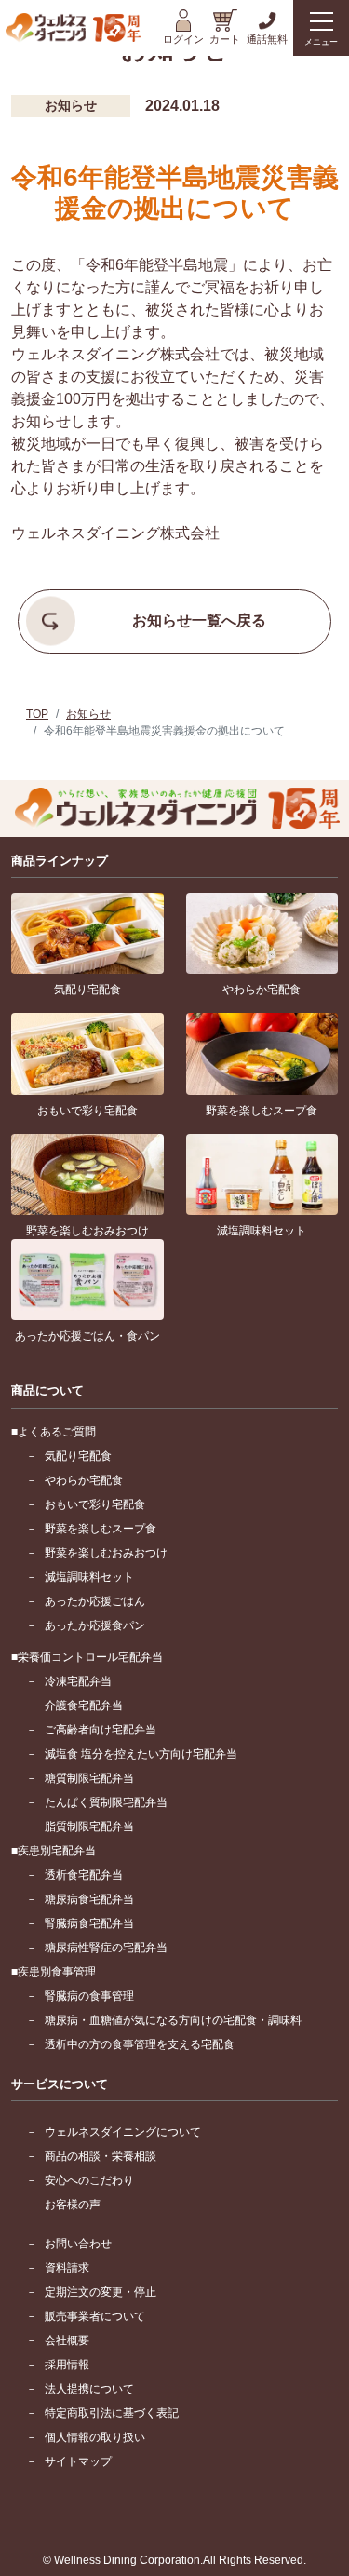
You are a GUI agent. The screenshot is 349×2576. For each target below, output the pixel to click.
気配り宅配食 (78, 1456)
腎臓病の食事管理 (89, 1996)
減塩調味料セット (89, 1577)
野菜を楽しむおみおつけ (106, 1553)
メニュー (321, 42)
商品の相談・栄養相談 (101, 2156)
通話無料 (267, 39)
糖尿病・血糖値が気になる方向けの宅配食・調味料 (173, 2020)
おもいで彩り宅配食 (95, 1504)
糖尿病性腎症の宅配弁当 (106, 1948)
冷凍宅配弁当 (78, 1681)
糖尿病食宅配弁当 (89, 1899)
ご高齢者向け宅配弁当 (101, 1730)
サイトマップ (78, 2461)
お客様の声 (73, 2205)
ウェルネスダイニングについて (123, 2132)
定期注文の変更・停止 (101, 2292)
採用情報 (67, 2365)
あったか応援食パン (95, 1625)
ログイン (183, 39)
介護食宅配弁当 (84, 1706)
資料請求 (67, 2268)
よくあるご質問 (57, 1432)
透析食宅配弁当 (84, 1875)
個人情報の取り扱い (95, 2437)
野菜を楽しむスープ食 (101, 1529)
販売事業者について (95, 2316)
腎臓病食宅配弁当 (89, 1923)
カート (225, 39)
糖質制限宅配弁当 (89, 1778)
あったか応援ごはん (95, 1601)
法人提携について (89, 2389)
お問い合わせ (78, 2244)
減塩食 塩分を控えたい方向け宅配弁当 (141, 1754)
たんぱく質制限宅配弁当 (106, 1802)
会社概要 (67, 2340)
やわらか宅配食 (84, 1480)
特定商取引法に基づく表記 (112, 2413)
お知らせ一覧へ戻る (199, 620)
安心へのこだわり (89, 2180)
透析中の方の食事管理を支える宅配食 (140, 2044)
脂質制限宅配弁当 (89, 1827)
